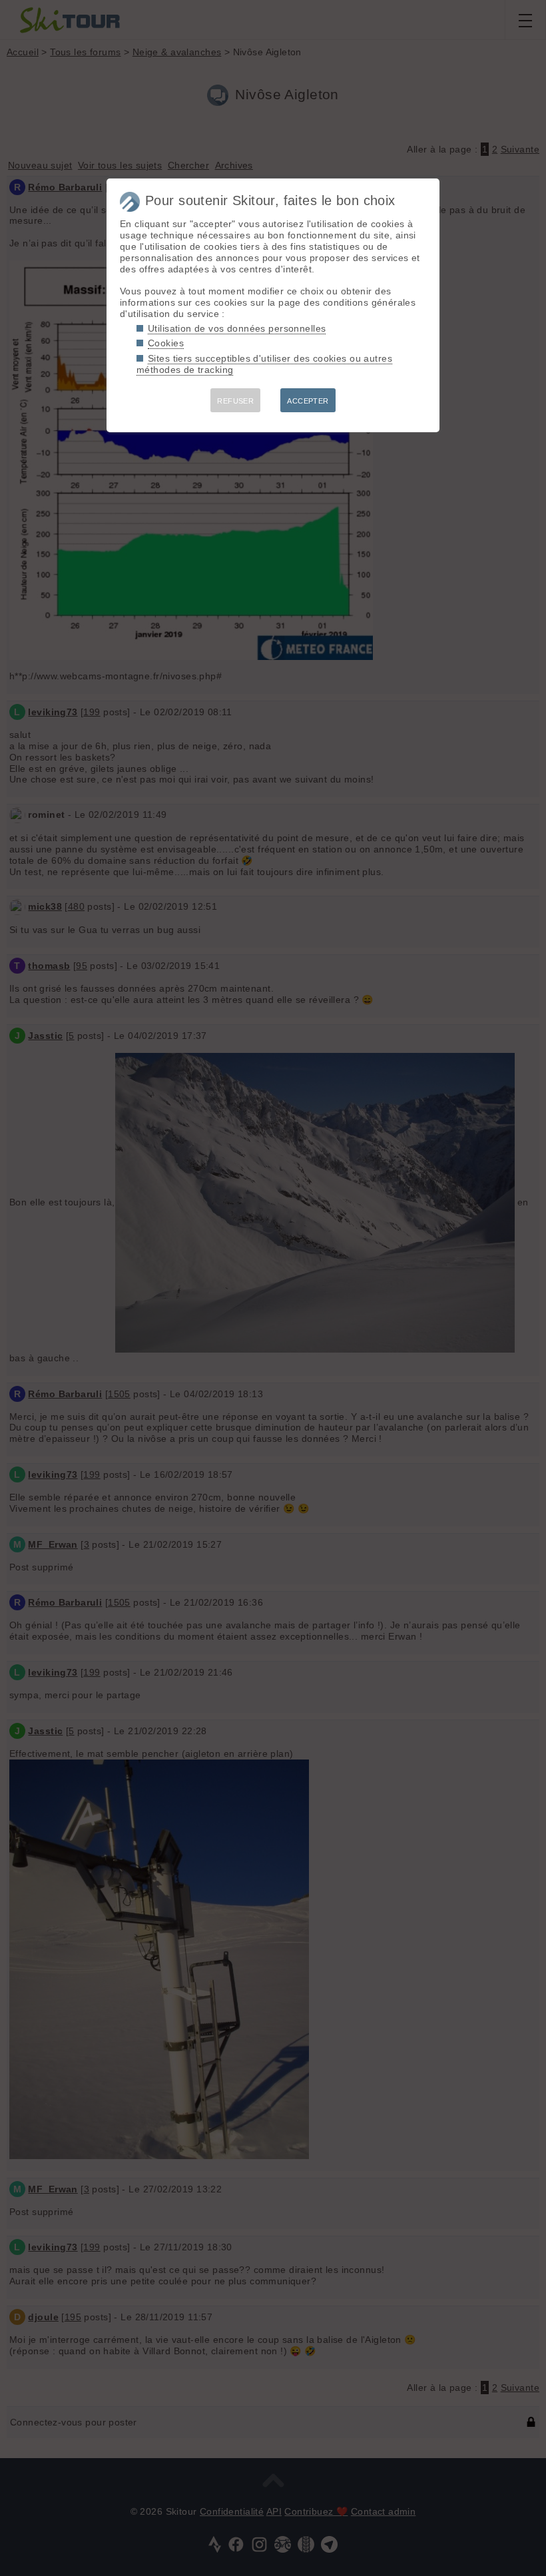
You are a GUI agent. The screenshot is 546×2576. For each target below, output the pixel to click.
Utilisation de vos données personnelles (237, 328)
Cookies (166, 343)
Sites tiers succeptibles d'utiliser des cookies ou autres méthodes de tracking (264, 364)
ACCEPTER (308, 401)
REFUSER (235, 401)
